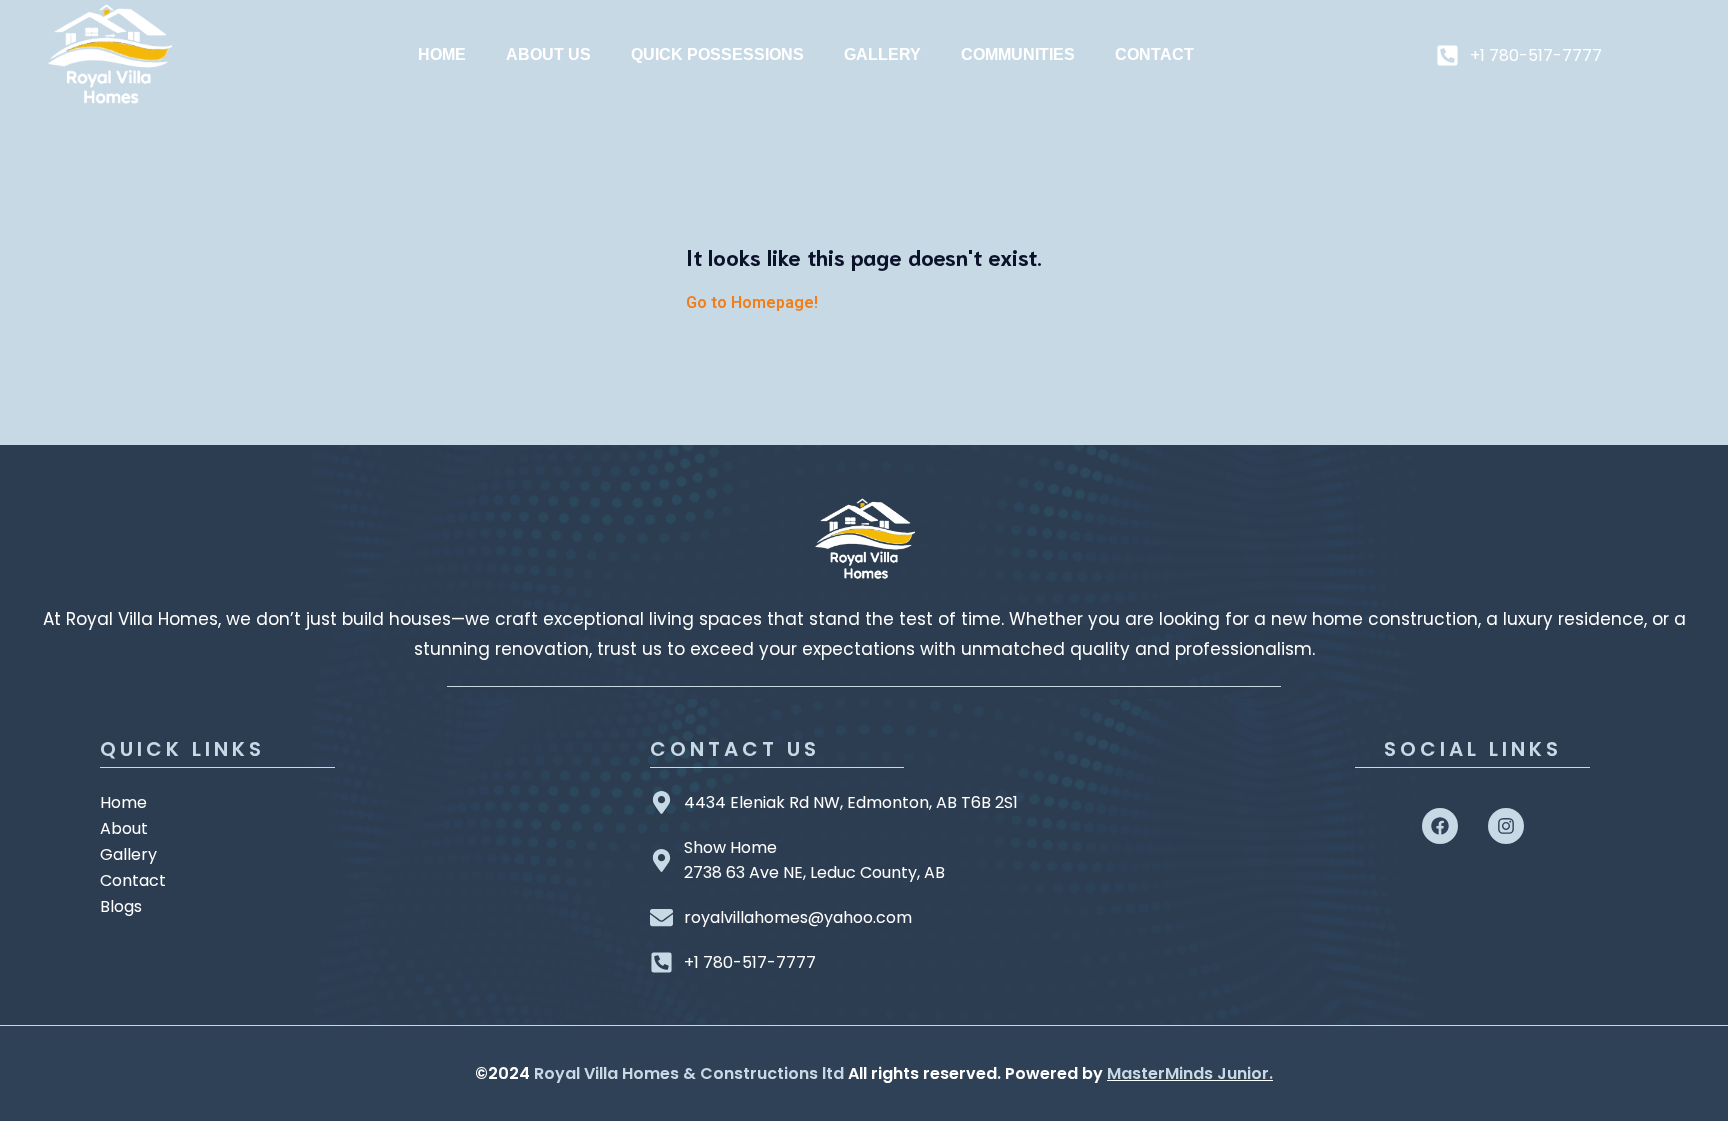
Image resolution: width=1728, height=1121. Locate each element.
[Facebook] (1440, 826)
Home (442, 54)
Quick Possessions (717, 54)
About (124, 828)
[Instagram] (1506, 826)
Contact (1154, 54)
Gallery (882, 54)
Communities (1018, 54)
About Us (548, 54)
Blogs (121, 906)
